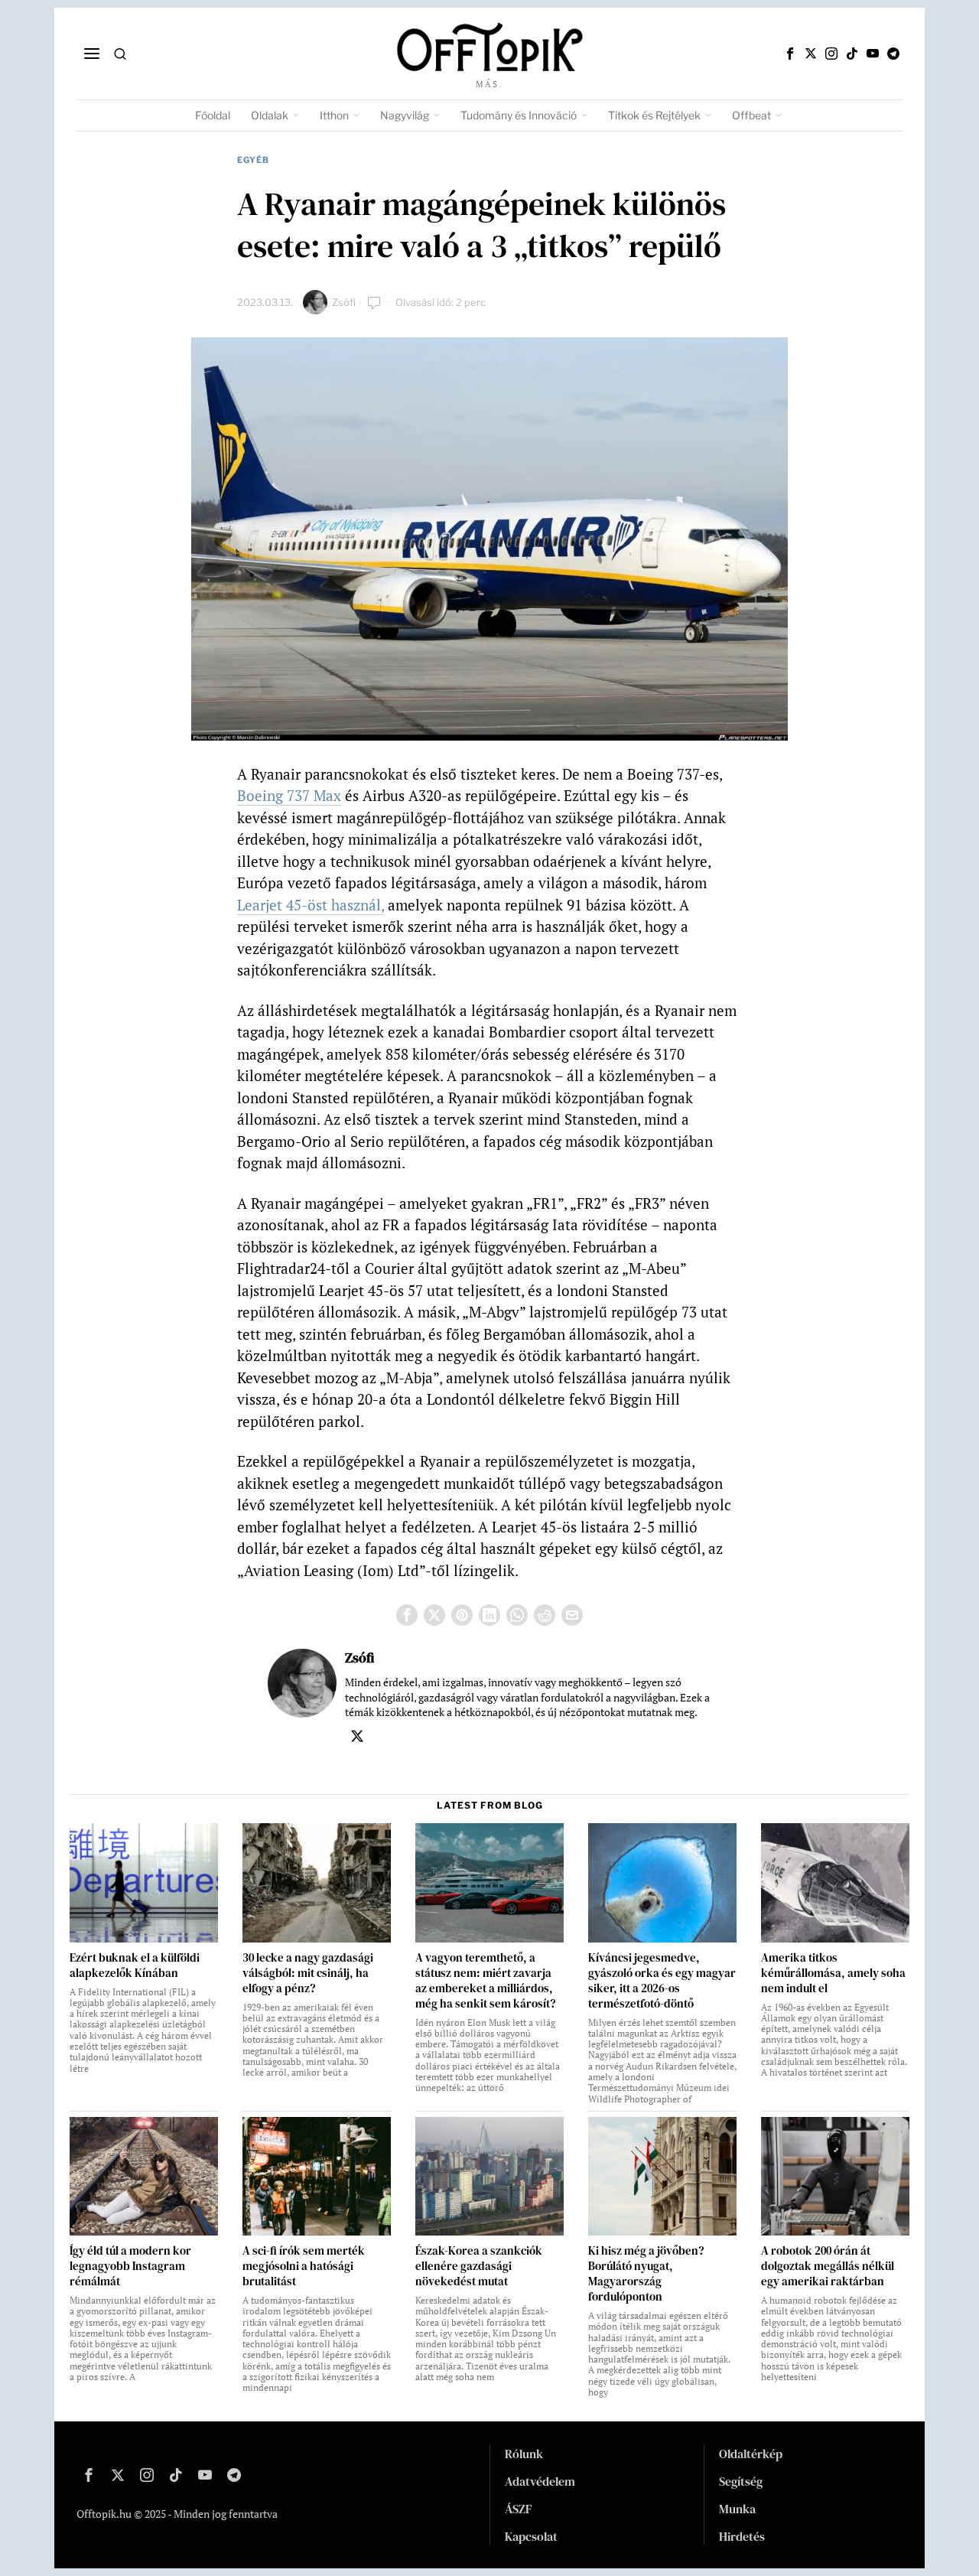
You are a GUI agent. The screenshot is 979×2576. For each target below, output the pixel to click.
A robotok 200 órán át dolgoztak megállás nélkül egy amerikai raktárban (828, 2266)
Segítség (741, 2481)
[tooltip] (790, 54)
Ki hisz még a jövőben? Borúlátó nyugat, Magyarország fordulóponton (646, 2274)
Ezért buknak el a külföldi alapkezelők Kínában (135, 1965)
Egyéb (253, 160)
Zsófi (344, 302)
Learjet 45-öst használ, (311, 905)
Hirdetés (742, 2536)
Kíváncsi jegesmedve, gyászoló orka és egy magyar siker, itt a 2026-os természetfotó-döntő (662, 1981)
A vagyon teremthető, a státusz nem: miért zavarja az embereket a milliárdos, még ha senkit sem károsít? (485, 1981)
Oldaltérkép (751, 2454)
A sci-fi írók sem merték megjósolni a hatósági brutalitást (304, 2266)
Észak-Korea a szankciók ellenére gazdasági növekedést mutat (479, 2266)
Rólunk (524, 2454)
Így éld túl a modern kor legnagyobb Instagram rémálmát (130, 2266)
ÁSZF (519, 2509)
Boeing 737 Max (289, 795)
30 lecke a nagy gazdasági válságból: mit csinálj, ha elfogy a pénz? (308, 1973)
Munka (737, 2509)
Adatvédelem (540, 2481)
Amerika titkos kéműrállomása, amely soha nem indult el (833, 1973)
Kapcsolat (531, 2536)
